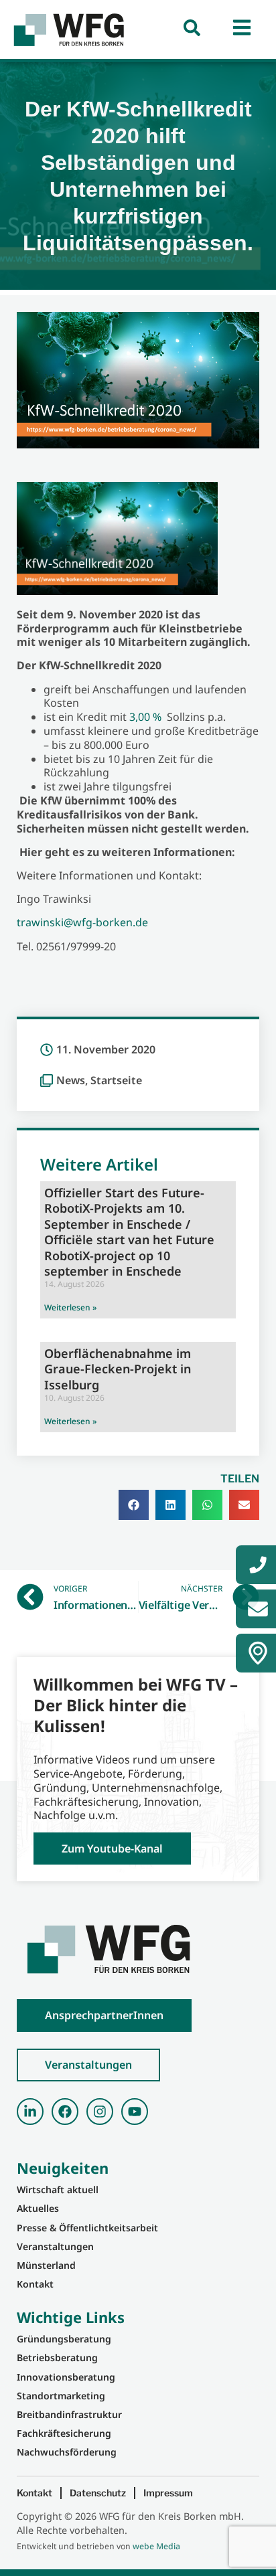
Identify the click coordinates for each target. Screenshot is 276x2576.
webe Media (156, 2546)
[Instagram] (100, 2112)
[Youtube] (135, 2112)
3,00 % (147, 717)
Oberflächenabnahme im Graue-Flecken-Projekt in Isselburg (118, 1369)
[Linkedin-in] (30, 2112)
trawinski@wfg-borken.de (82, 922)
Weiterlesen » (70, 1307)
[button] (134, 1505)
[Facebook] (65, 2112)
